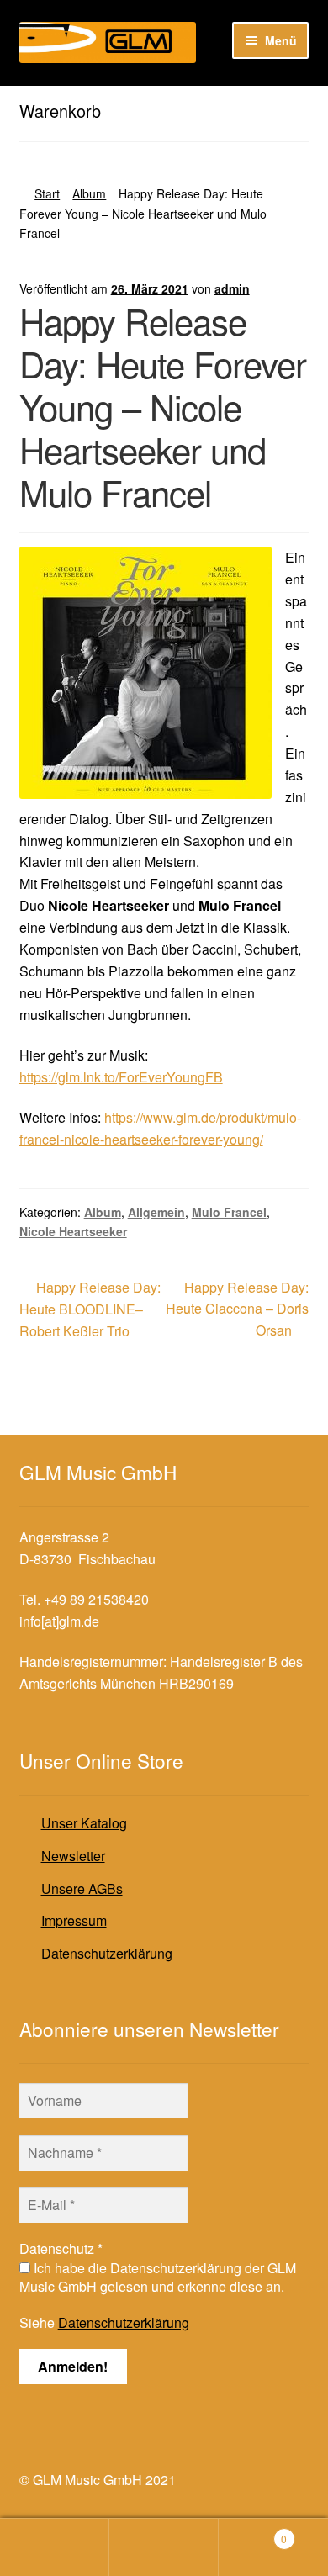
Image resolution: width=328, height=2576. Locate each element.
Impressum (74, 1920)
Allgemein (156, 1212)
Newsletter (73, 1856)
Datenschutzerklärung (107, 1953)
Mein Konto (55, 2547)
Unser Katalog (84, 1823)
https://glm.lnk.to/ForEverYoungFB (121, 1077)
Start (47, 193)
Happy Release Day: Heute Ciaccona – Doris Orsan (237, 1309)
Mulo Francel (229, 1212)
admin (232, 288)
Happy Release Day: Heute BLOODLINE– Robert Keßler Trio (90, 1309)
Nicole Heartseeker (73, 1231)
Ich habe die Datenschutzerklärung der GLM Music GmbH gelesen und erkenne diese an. (158, 2277)
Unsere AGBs (82, 1888)
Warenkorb (253, 2533)
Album (89, 193)
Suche (164, 2547)
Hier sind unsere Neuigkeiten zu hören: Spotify (158, 100)
